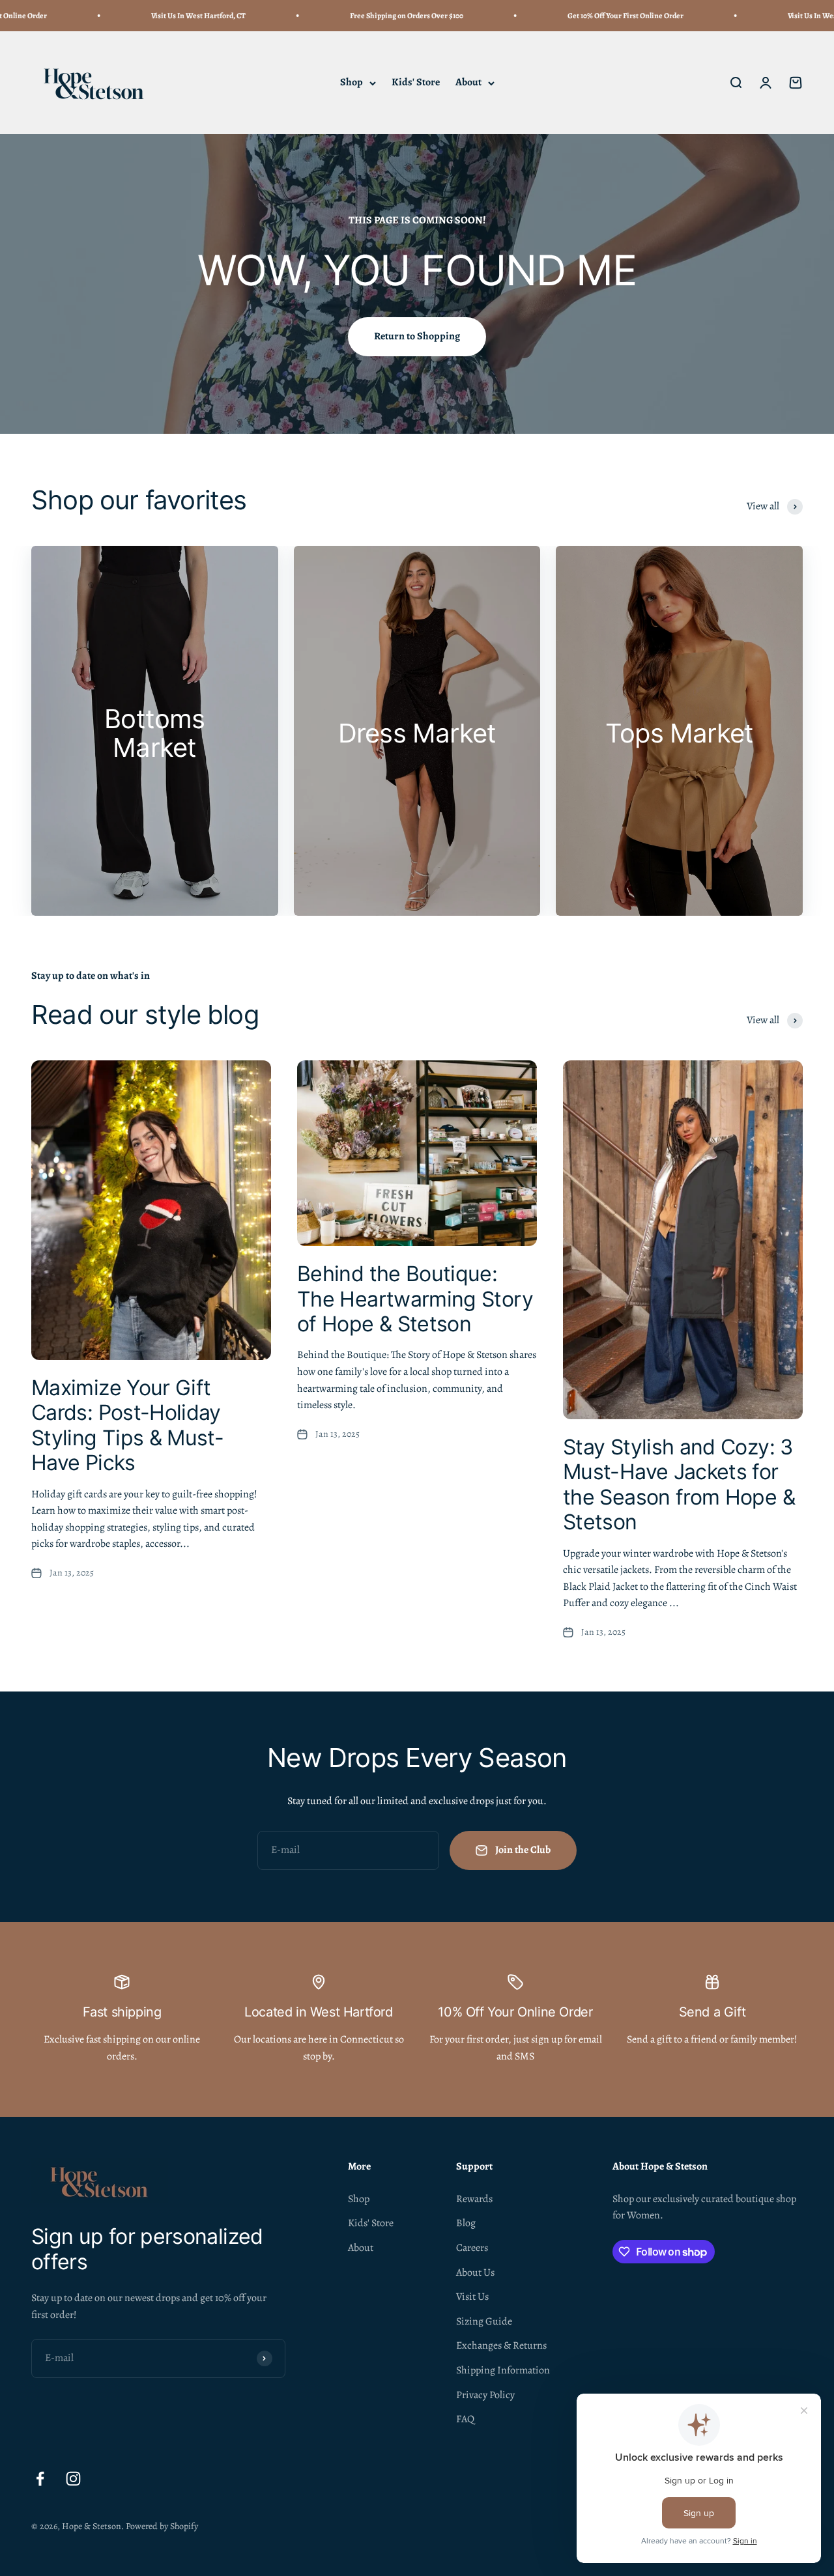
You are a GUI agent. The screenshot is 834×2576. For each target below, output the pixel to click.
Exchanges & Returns (501, 2345)
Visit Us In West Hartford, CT (151, 16)
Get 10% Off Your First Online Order (578, 16)
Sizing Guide (484, 2321)
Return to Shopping (417, 336)
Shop (352, 83)
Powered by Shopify (162, 2526)
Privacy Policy (485, 2395)
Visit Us (472, 2297)
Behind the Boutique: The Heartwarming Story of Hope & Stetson (415, 1299)
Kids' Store (416, 83)
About (468, 83)
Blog (466, 2223)
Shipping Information (503, 2370)
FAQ (465, 2419)
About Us (475, 2272)
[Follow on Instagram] (73, 2479)
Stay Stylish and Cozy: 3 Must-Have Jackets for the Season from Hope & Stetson (679, 1484)
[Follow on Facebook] (40, 2479)
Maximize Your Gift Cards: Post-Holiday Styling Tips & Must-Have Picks (127, 1425)
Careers (472, 2248)
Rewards (474, 2199)
